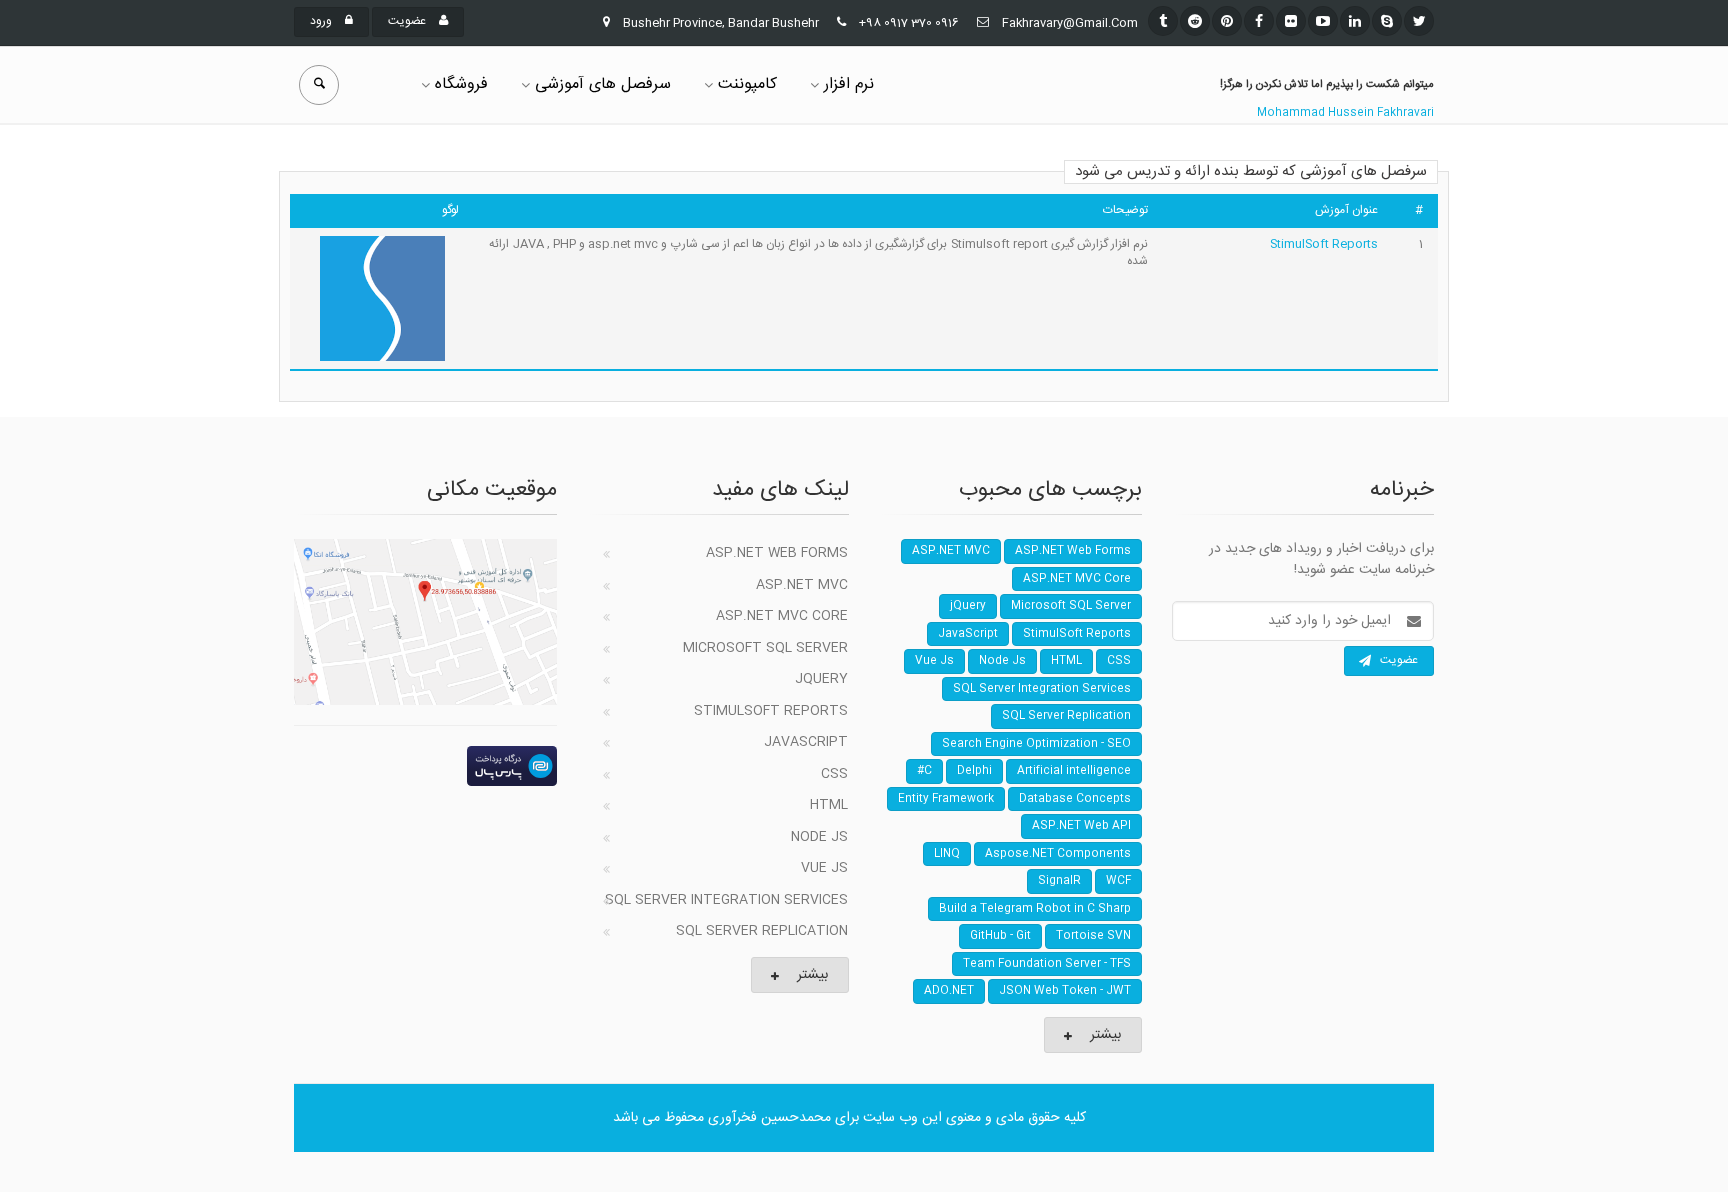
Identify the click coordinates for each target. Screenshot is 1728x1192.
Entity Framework (946, 799)
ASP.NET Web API (1081, 826)
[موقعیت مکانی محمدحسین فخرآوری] (425, 622)
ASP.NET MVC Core (782, 616)
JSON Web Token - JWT (1065, 991)
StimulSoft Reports (1324, 244)
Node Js (819, 837)
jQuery (821, 679)
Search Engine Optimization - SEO (1036, 744)
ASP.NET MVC (802, 585)
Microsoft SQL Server (765, 648)
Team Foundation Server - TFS (1047, 964)
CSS (834, 774)
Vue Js (824, 868)
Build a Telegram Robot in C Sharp (1035, 909)
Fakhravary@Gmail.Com (1070, 23)
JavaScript (806, 742)
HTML (829, 805)
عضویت (408, 21)
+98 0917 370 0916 (909, 23)
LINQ (947, 854)
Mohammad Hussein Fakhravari (1345, 113)
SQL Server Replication (762, 931)
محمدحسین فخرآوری (769, 1118)
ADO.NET (949, 991)
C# (924, 771)
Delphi (974, 771)
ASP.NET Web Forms (777, 553)
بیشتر (812, 975)
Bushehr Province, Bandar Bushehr (721, 23)
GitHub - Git (1000, 936)
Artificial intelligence (1074, 771)
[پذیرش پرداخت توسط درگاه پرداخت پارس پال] (425, 766)
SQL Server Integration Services (726, 900)
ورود (322, 21)
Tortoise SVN (1093, 936)
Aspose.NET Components (1058, 854)
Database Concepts (1075, 799)
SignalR (1059, 881)
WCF (1118, 881)
